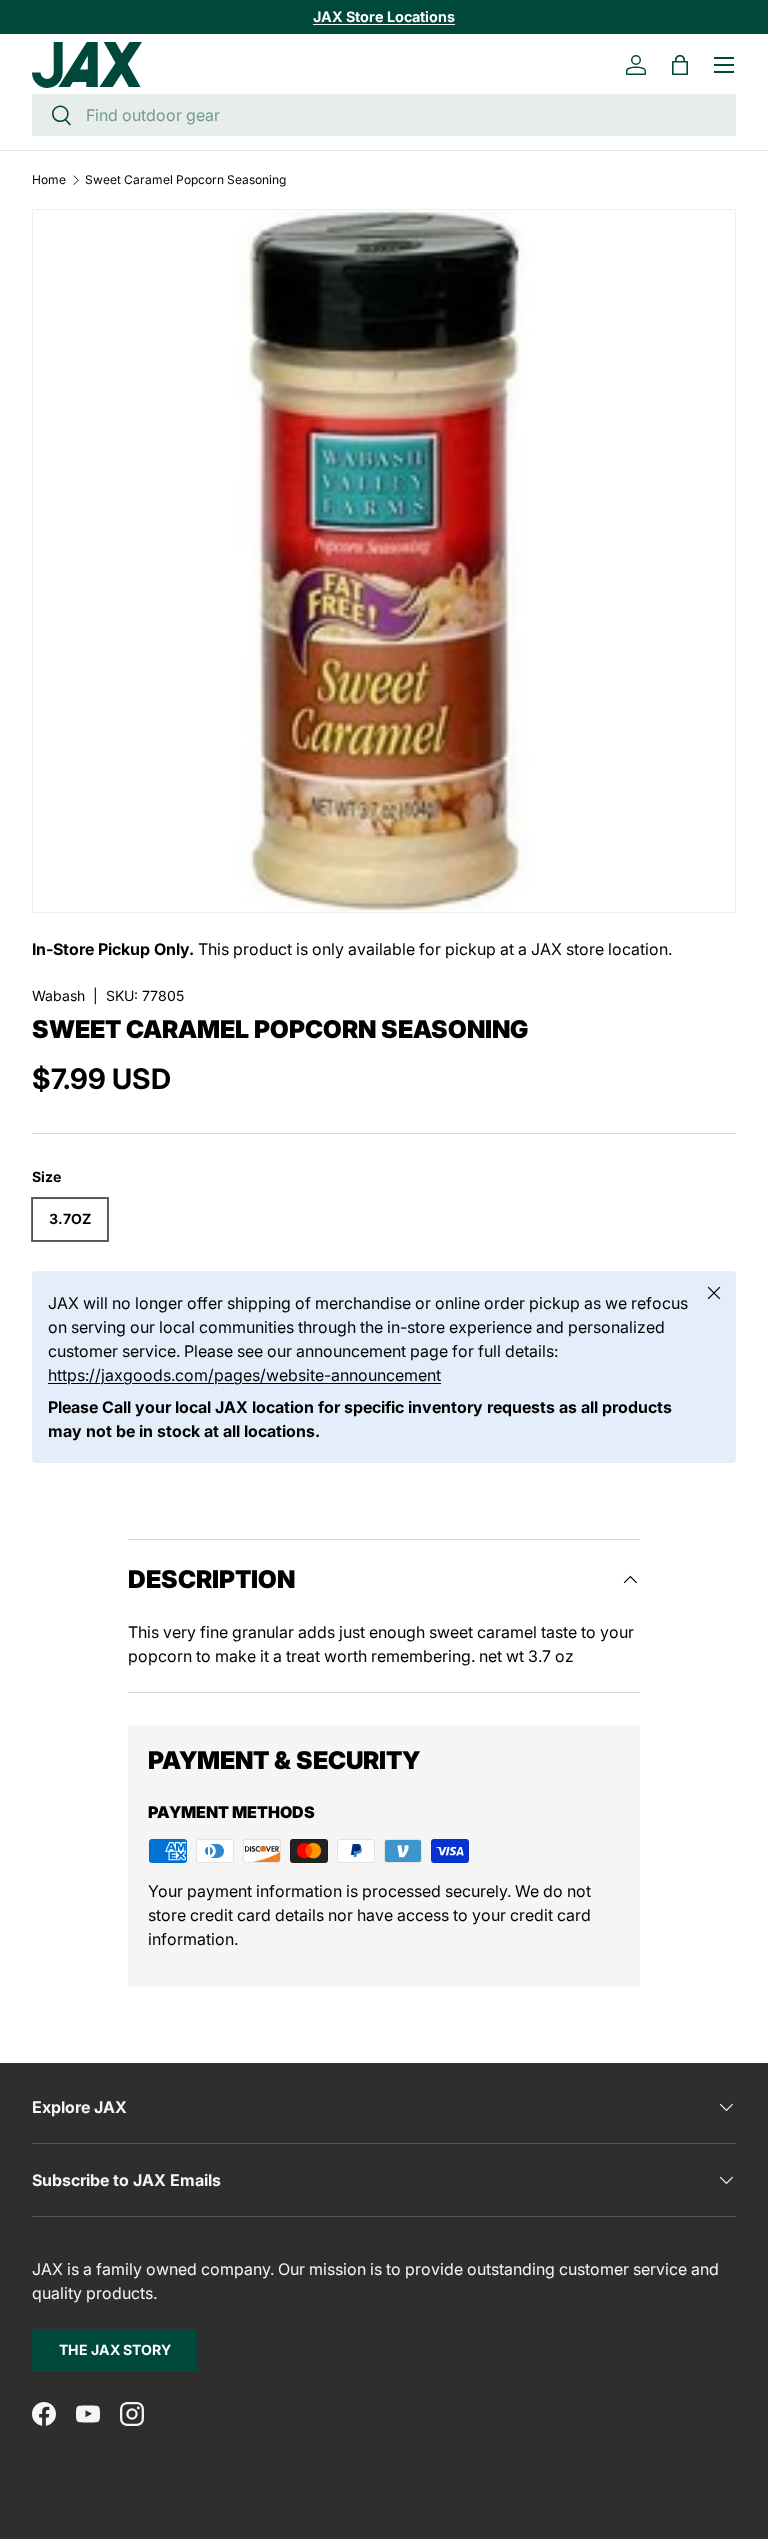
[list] (384, 561)
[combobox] (384, 115)
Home (49, 180)
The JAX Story (115, 2349)
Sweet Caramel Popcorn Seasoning (185, 180)
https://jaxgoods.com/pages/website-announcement (244, 1375)
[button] (680, 65)
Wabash (58, 995)
